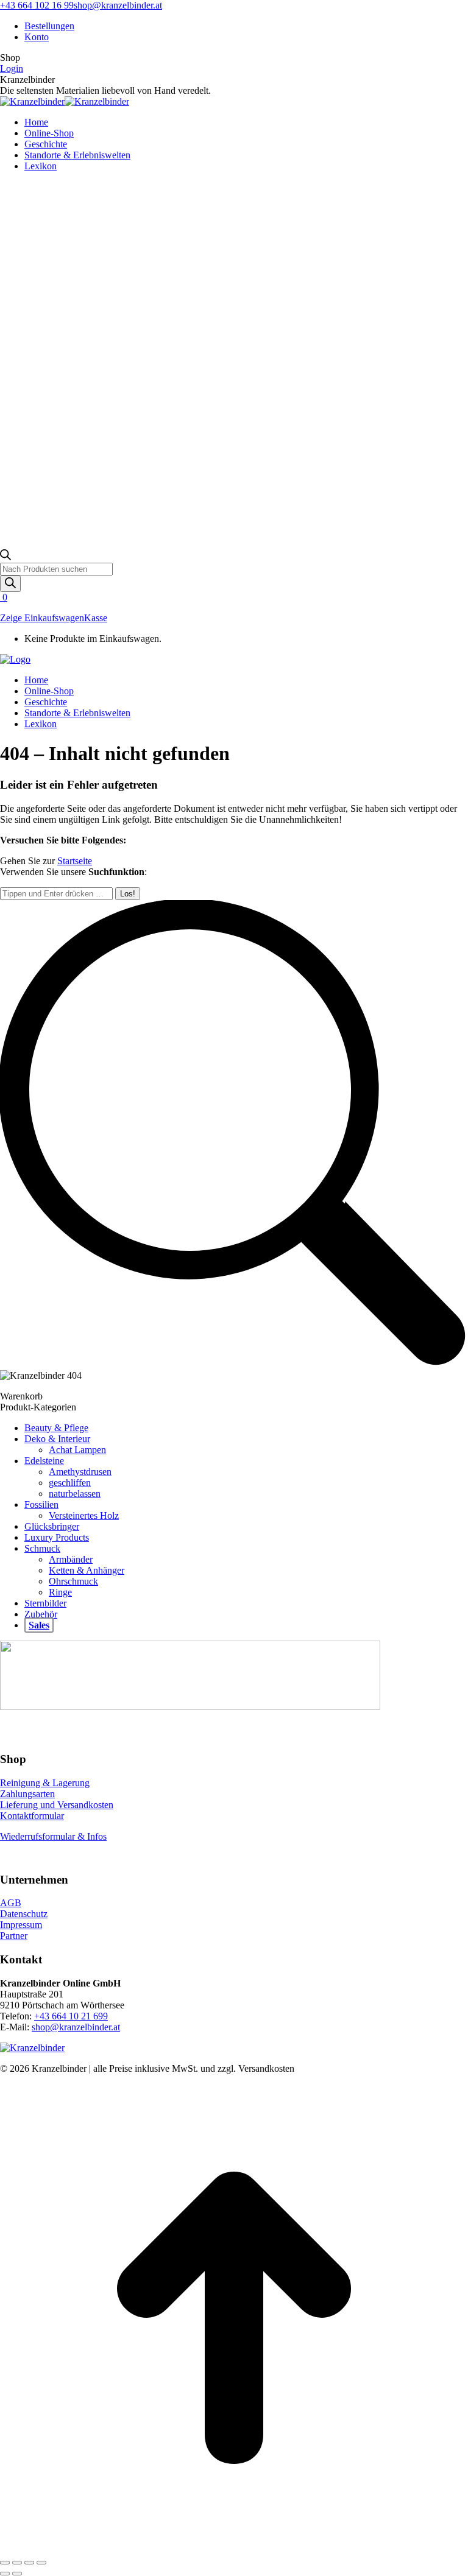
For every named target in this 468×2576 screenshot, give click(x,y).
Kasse (96, 618)
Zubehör (41, 1614)
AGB (11, 1903)
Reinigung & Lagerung (45, 1783)
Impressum (21, 1925)
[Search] (10, 584)
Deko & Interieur (57, 1439)
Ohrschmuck (73, 1581)
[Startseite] (15, 659)
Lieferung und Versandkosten (57, 1805)
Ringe (60, 1592)
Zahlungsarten (27, 1794)
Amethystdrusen (80, 1472)
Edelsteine (44, 1461)
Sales (39, 1625)
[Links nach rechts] (17, 2574)
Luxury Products (57, 1537)
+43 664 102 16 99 (37, 5)
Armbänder (71, 1559)
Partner (14, 1936)
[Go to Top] (234, 2548)
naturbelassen (75, 1494)
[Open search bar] (5, 557)
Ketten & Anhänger (87, 1570)
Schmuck (42, 1548)
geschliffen (70, 1483)
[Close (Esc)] (5, 2563)
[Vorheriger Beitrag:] (5, 2574)
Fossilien (41, 1504)
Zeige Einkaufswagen (42, 618)
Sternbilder (45, 1603)
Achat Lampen (77, 1450)
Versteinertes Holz (84, 1515)
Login (12, 69)
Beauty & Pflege (56, 1428)
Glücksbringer (52, 1526)
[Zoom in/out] (41, 2563)
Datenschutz (24, 1914)
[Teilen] (17, 2563)
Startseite (75, 861)
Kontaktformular (32, 1816)
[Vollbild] (29, 2563)
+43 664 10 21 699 (71, 2016)
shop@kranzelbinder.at (118, 5)
